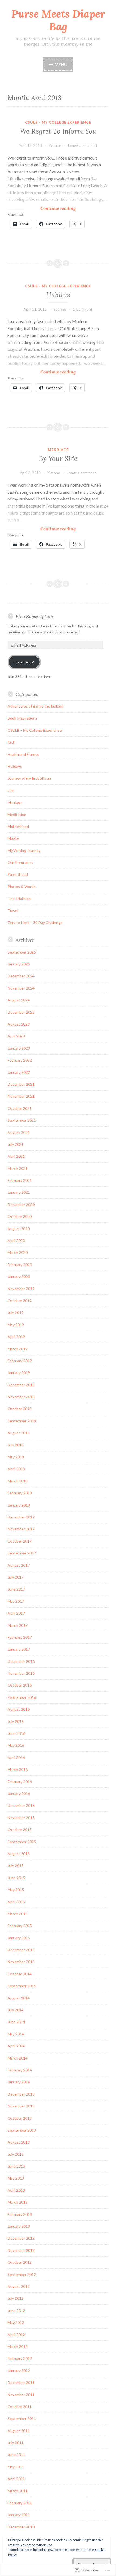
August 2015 (19, 1854)
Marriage (58, 450)
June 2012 (16, 2310)
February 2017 (20, 1637)
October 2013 (20, 2118)
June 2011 (16, 2455)
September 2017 (22, 1553)
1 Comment (83, 309)
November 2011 (21, 2395)
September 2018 (22, 1421)
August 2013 (19, 2142)
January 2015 (19, 1938)
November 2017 (21, 1529)
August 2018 (19, 1433)
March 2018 (18, 1481)
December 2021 (21, 1084)
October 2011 (20, 2407)
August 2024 (19, 1000)
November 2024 (21, 988)
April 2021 (16, 1156)
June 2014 (16, 2022)
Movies (14, 838)
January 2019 (19, 1373)
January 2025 (19, 964)
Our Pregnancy (20, 862)
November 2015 (21, 1818)
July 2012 (16, 2298)
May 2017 (16, 1601)
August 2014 (19, 1998)
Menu (61, 64)
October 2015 (20, 1829)
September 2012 (22, 2274)
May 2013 (16, 2178)
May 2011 (16, 2467)
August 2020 (19, 1229)
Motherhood (18, 826)
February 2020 (20, 1265)
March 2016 (18, 1769)
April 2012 (16, 2335)
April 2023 (16, 1036)
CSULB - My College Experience (58, 122)
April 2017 (16, 1613)
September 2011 (22, 2419)
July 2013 (16, 2154)
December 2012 (21, 2238)
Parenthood (18, 874)
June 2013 (16, 2166)
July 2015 (16, 1866)
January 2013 (19, 2226)
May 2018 (16, 1457)
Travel (13, 911)
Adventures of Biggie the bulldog (35, 706)
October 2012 (20, 2262)
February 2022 (20, 1060)
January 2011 (19, 2515)
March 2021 (18, 1168)
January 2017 (19, 1649)
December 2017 (21, 1517)
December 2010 (21, 2527)
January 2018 (19, 1505)
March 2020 (18, 1252)
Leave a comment (83, 145)
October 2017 (20, 1541)
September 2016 (22, 1697)
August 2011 (19, 2431)
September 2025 (22, 952)
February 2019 (20, 1361)
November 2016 (21, 1673)
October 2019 (20, 1301)
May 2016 (16, 1745)
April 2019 (16, 1337)
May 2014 (16, 2034)
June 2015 (16, 1878)
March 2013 (18, 2202)
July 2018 (16, 1445)
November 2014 (21, 1962)
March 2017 (18, 1625)
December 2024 (21, 976)
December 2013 (21, 2094)
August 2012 (19, 2286)
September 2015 (22, 1842)
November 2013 (21, 2106)
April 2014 (16, 2046)
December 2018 (21, 1385)
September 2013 (22, 2130)
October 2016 (20, 1685)
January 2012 (19, 2371)
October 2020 (20, 1216)
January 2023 (19, 1048)
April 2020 (16, 1240)
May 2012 (16, 2322)
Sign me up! (24, 662)
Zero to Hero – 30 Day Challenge (35, 923)
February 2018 (20, 1493)
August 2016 (19, 1709)
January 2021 (19, 1192)
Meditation (17, 814)
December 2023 (21, 1012)
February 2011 (20, 2503)
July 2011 (16, 2443)
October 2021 (20, 1108)
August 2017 (19, 1565)
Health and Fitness (23, 754)
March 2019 (18, 1349)
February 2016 (20, 1782)
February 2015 (20, 1926)
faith (11, 742)
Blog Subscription (34, 617)
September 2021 (22, 1120)
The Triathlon (19, 898)
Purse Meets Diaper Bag (58, 20)
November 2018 (21, 1397)
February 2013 (20, 2214)
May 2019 (16, 1325)
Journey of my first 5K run (29, 778)
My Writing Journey (24, 850)
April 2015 (16, 1902)
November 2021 (21, 1096)
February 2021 (20, 1180)
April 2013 (16, 2190)
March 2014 (18, 2058)
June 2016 (16, 1733)
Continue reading (42, 208)
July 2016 (16, 1721)
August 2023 (19, 1024)
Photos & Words (22, 887)
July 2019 (16, 1313)
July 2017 (16, 1577)
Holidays (15, 766)
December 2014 (21, 1950)
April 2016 (16, 1757)
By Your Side (58, 458)
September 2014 (22, 1986)
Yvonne (55, 145)
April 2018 (16, 1469)
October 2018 (20, 1409)
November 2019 (21, 1289)
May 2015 (16, 1890)
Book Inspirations (22, 718)
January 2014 (19, 2082)
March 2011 (18, 2491)
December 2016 (21, 1661)
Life (11, 790)
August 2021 (19, 1132)
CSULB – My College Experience (35, 730)
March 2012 (18, 2346)
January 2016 (19, 1793)
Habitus (58, 295)
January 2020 (19, 1276)
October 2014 (20, 1974)
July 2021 (16, 1144)
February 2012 (20, 2358)
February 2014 (20, 2070)
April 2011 (16, 2479)
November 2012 (21, 2250)
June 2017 (16, 1589)
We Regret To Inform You (58, 131)
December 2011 (21, 2383)
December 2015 (21, 1805)
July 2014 (16, 2010)
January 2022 (19, 1072)
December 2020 (21, 1204)
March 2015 (18, 1914)
